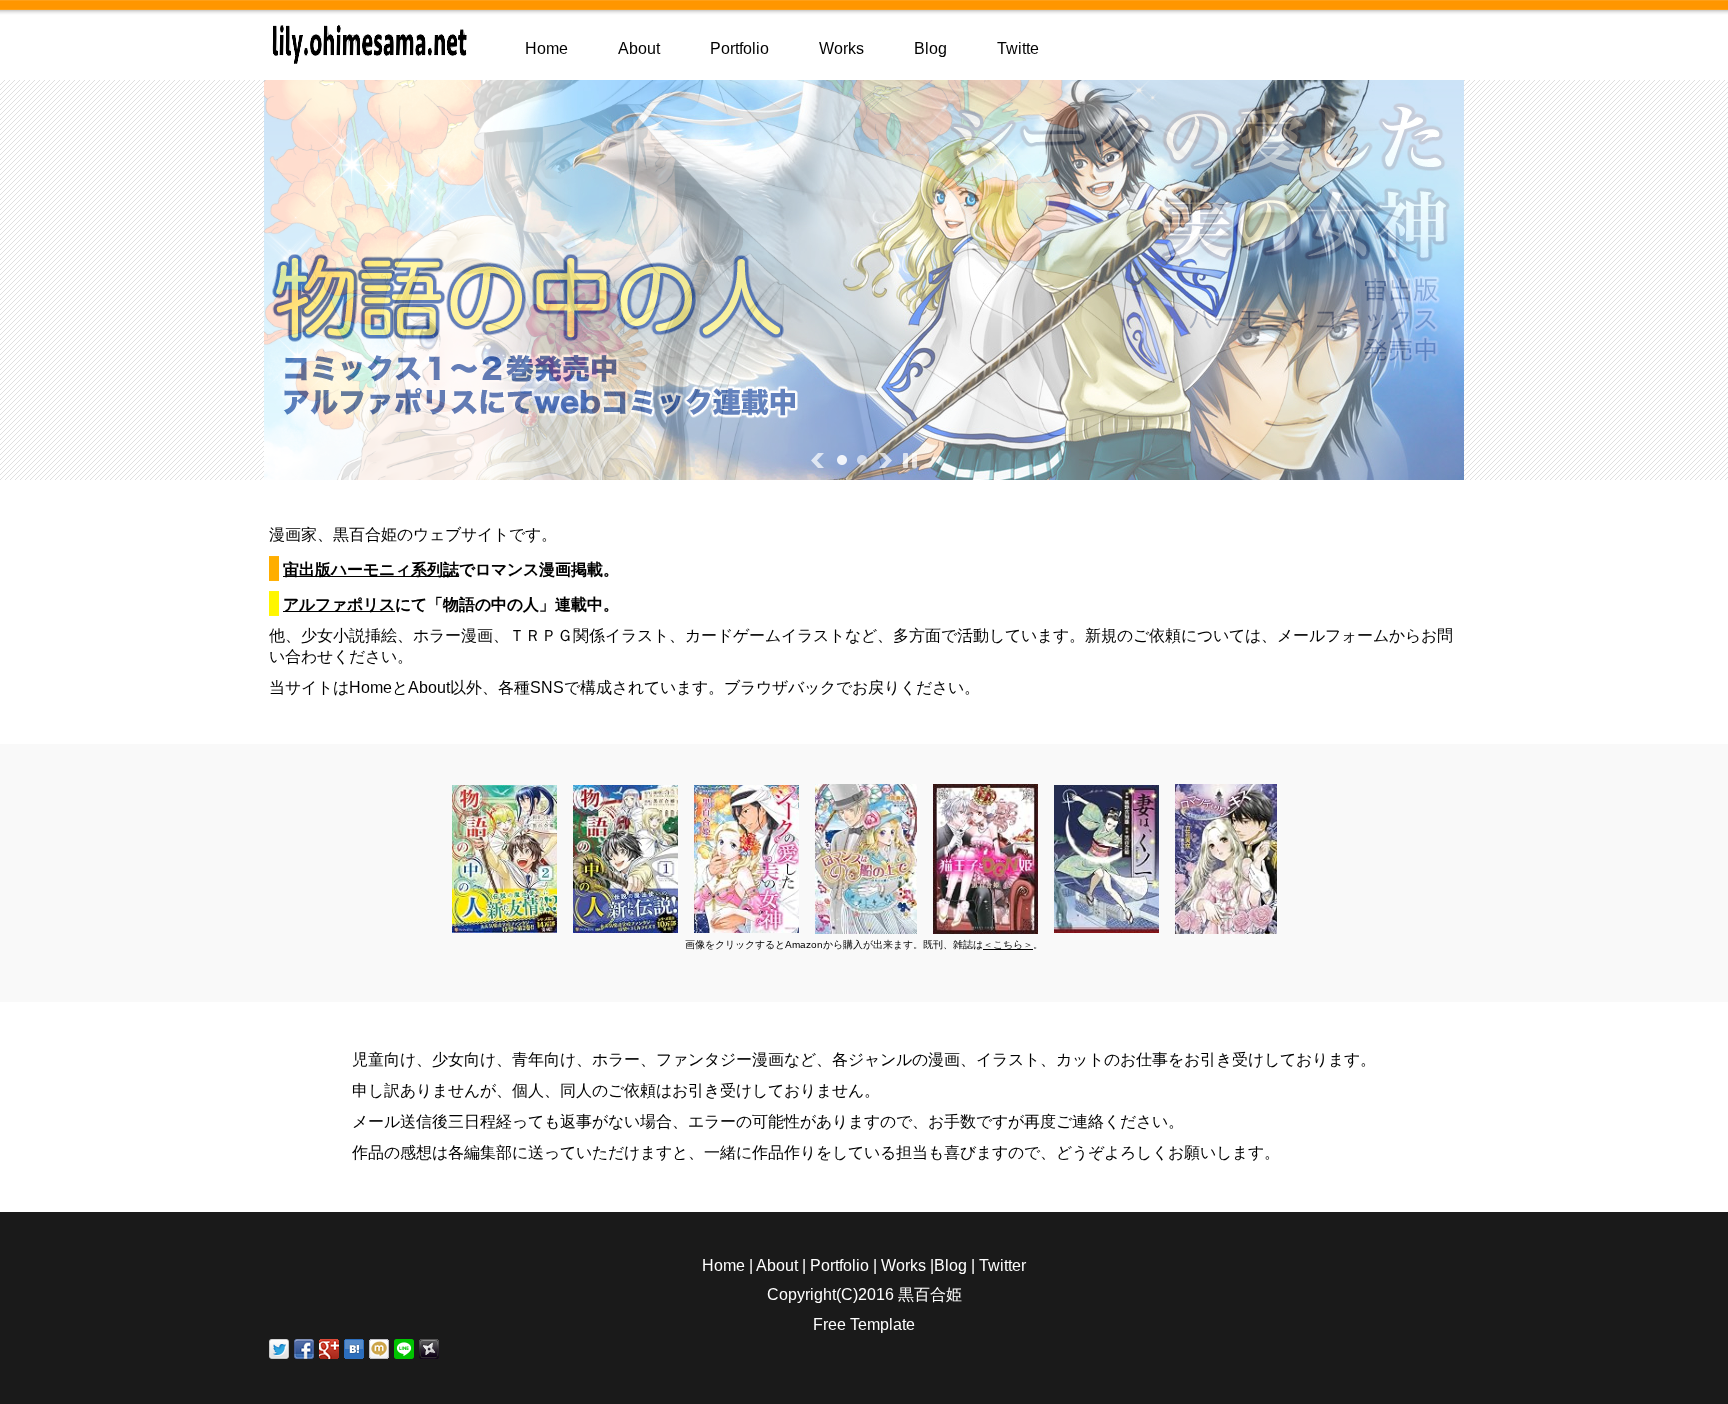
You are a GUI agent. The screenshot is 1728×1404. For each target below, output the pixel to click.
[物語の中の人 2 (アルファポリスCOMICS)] (504, 923)
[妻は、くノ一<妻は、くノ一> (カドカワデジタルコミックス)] (1106, 923)
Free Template (864, 1324)
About (639, 48)
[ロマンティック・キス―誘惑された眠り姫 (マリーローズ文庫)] (1226, 924)
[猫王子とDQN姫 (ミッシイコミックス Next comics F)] (985, 924)
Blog (930, 48)
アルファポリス (339, 604)
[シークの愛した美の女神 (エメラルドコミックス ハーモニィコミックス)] (746, 923)
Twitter (1002, 1265)
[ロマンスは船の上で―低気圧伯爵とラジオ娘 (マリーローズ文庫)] (866, 924)
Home (546, 48)
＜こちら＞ (1008, 944)
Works (841, 48)
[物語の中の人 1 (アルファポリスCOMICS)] (625, 923)
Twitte (1018, 48)
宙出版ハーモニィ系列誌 (371, 569)
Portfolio (739, 48)
